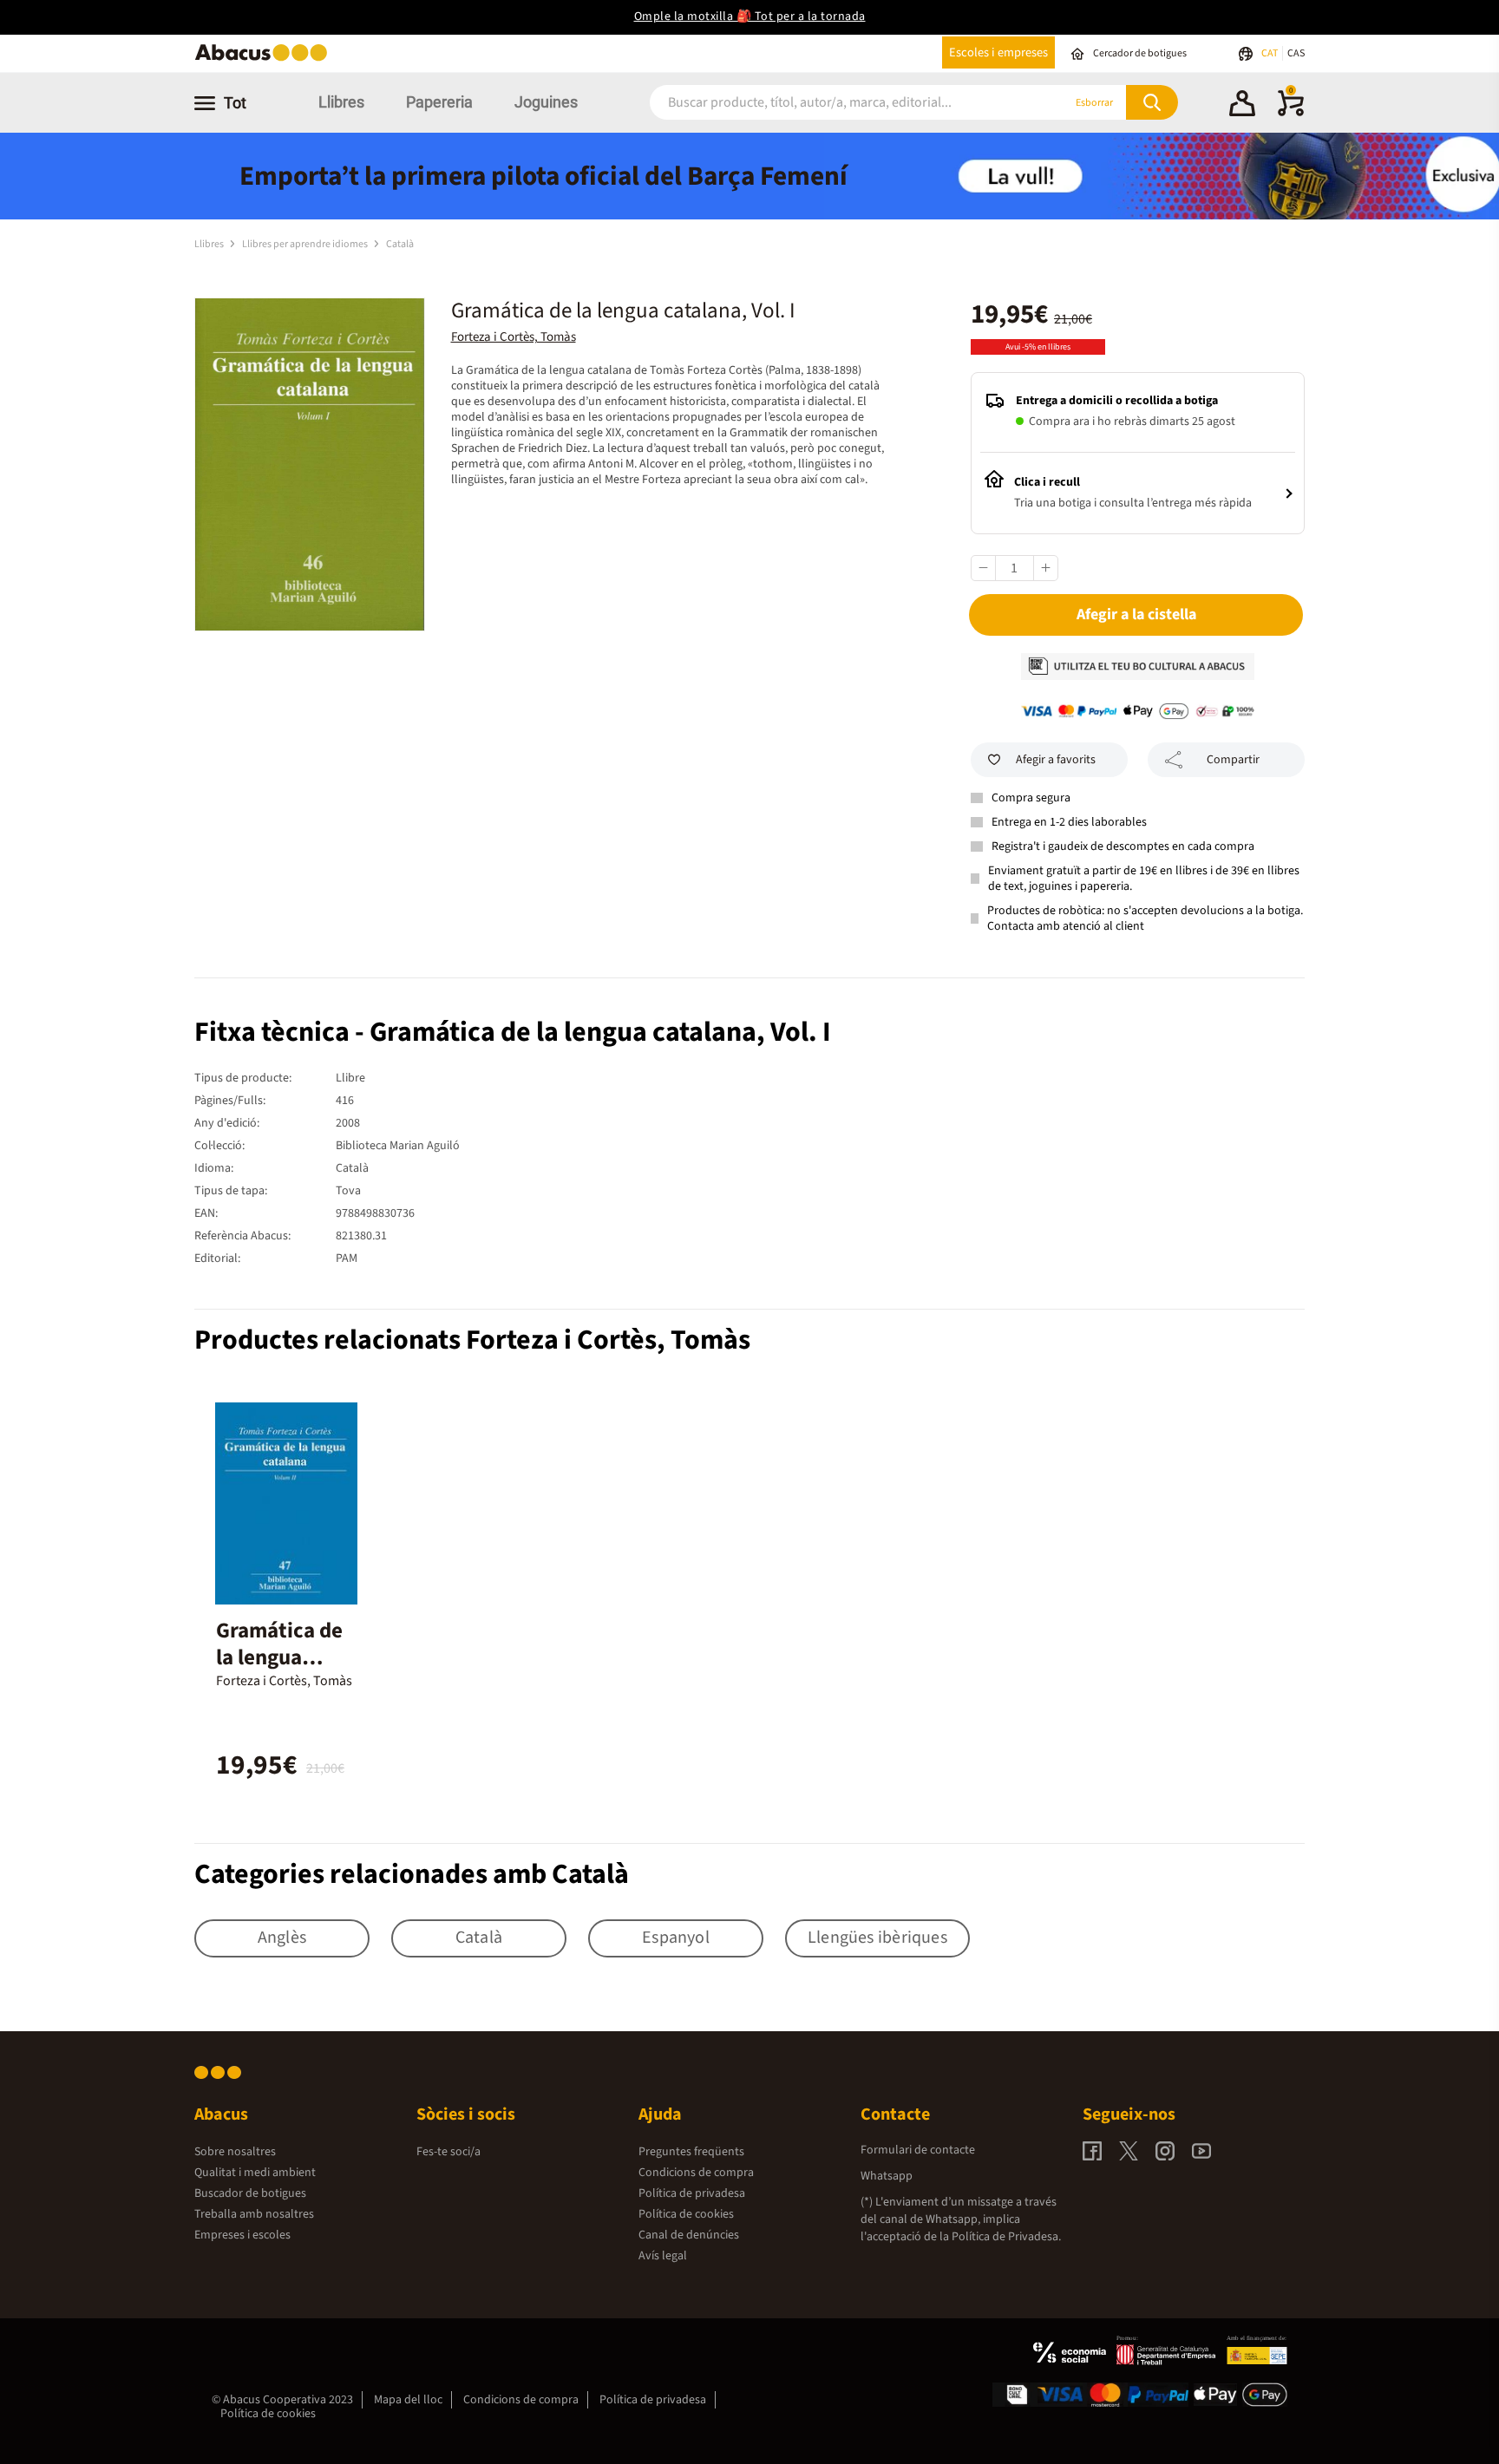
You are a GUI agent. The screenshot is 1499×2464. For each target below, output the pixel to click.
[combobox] (835, 103)
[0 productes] (1291, 113)
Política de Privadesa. (1006, 2237)
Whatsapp (887, 2176)
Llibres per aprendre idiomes (306, 244)
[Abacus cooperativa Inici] (265, 59)
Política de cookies (686, 2214)
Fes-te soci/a (448, 2152)
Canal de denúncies (689, 2235)
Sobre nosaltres (235, 2152)
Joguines (546, 102)
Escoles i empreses (998, 52)
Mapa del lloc (408, 2400)
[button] (1242, 106)
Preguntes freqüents (691, 2152)
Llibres (341, 102)
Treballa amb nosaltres (254, 2214)
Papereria (439, 102)
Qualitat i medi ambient (255, 2173)
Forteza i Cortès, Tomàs (514, 337)
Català (400, 244)
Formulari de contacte (918, 2150)
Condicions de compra (696, 2173)
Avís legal (663, 2256)
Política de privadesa (692, 2193)
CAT (1270, 53)
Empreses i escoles (242, 2235)
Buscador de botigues (250, 2193)
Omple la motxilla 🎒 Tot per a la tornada (750, 16)
